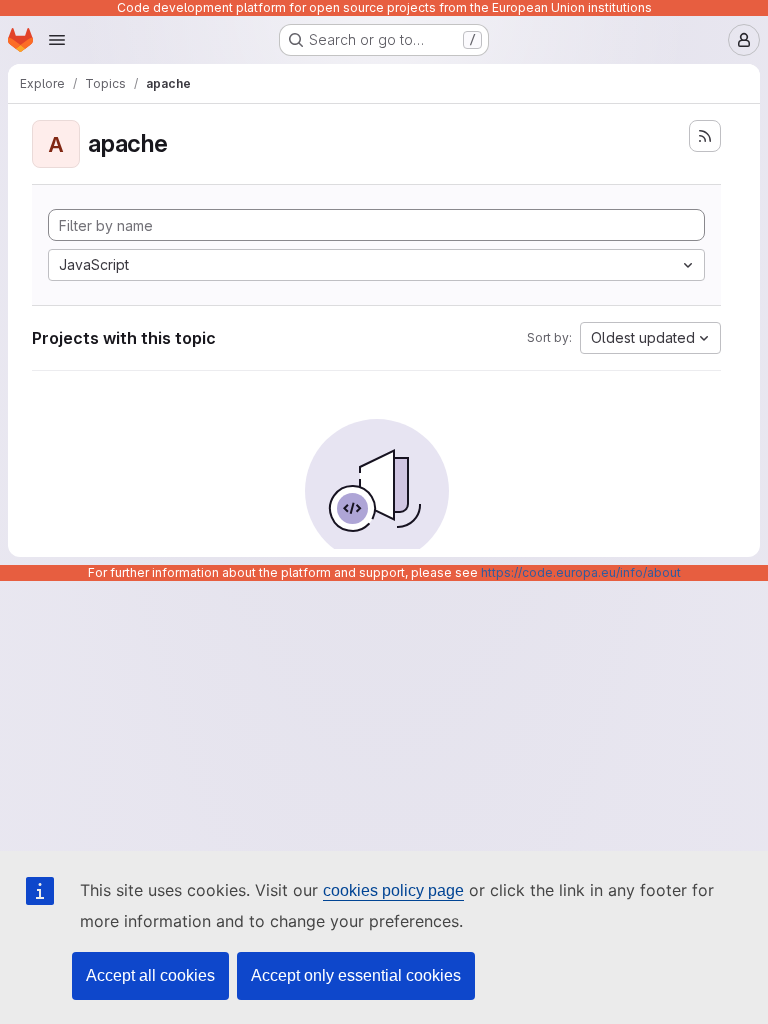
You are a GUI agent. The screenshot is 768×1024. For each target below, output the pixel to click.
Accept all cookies (150, 975)
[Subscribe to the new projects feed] (705, 136)
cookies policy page (393, 890)
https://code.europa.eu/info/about (581, 572)
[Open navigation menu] (57, 40)
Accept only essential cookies (356, 975)
